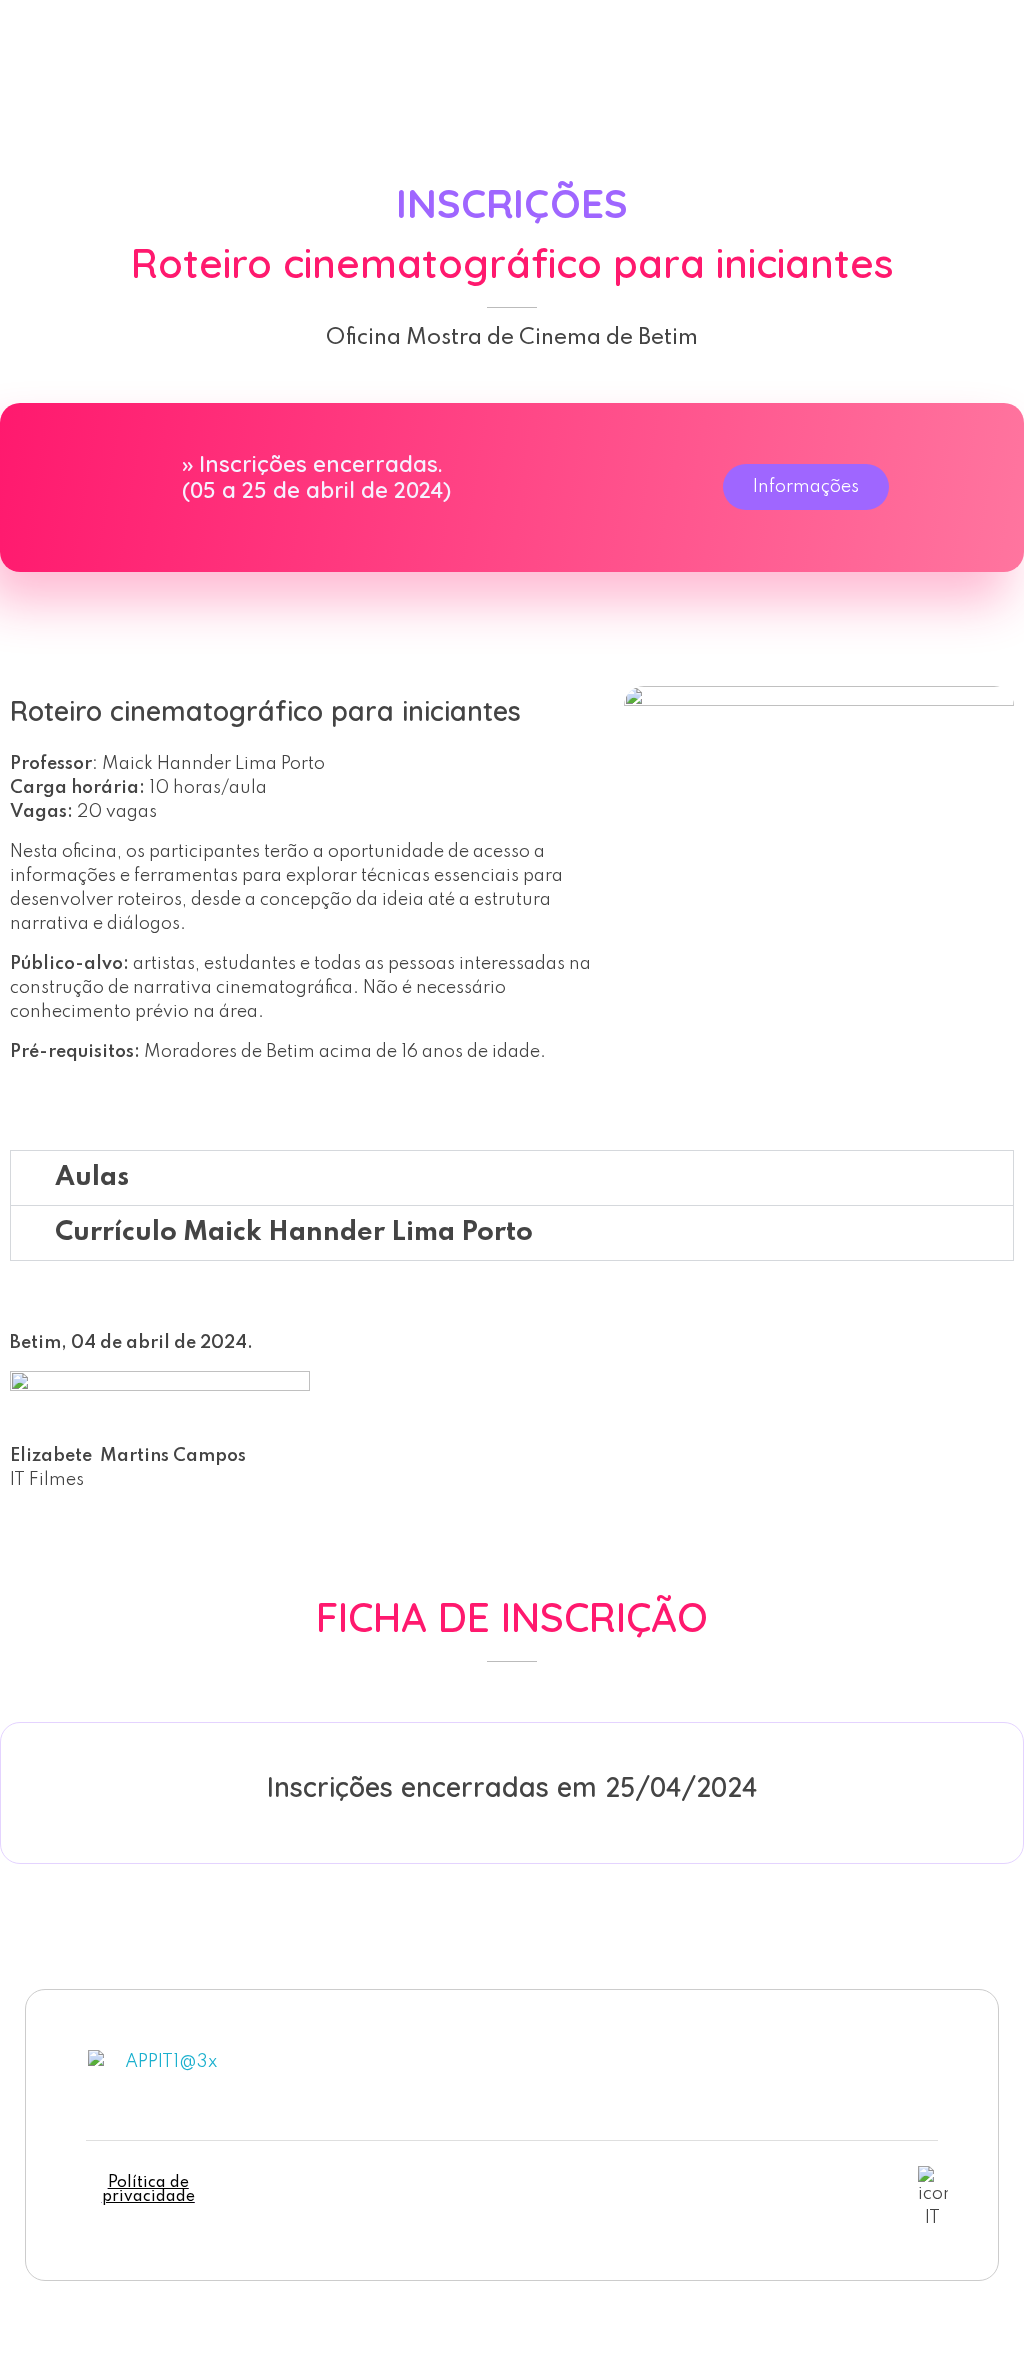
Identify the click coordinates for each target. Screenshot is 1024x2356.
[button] (512, 1178)
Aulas (92, 1177)
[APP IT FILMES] (120, 57)
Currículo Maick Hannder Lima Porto (294, 1232)
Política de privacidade (148, 2190)
